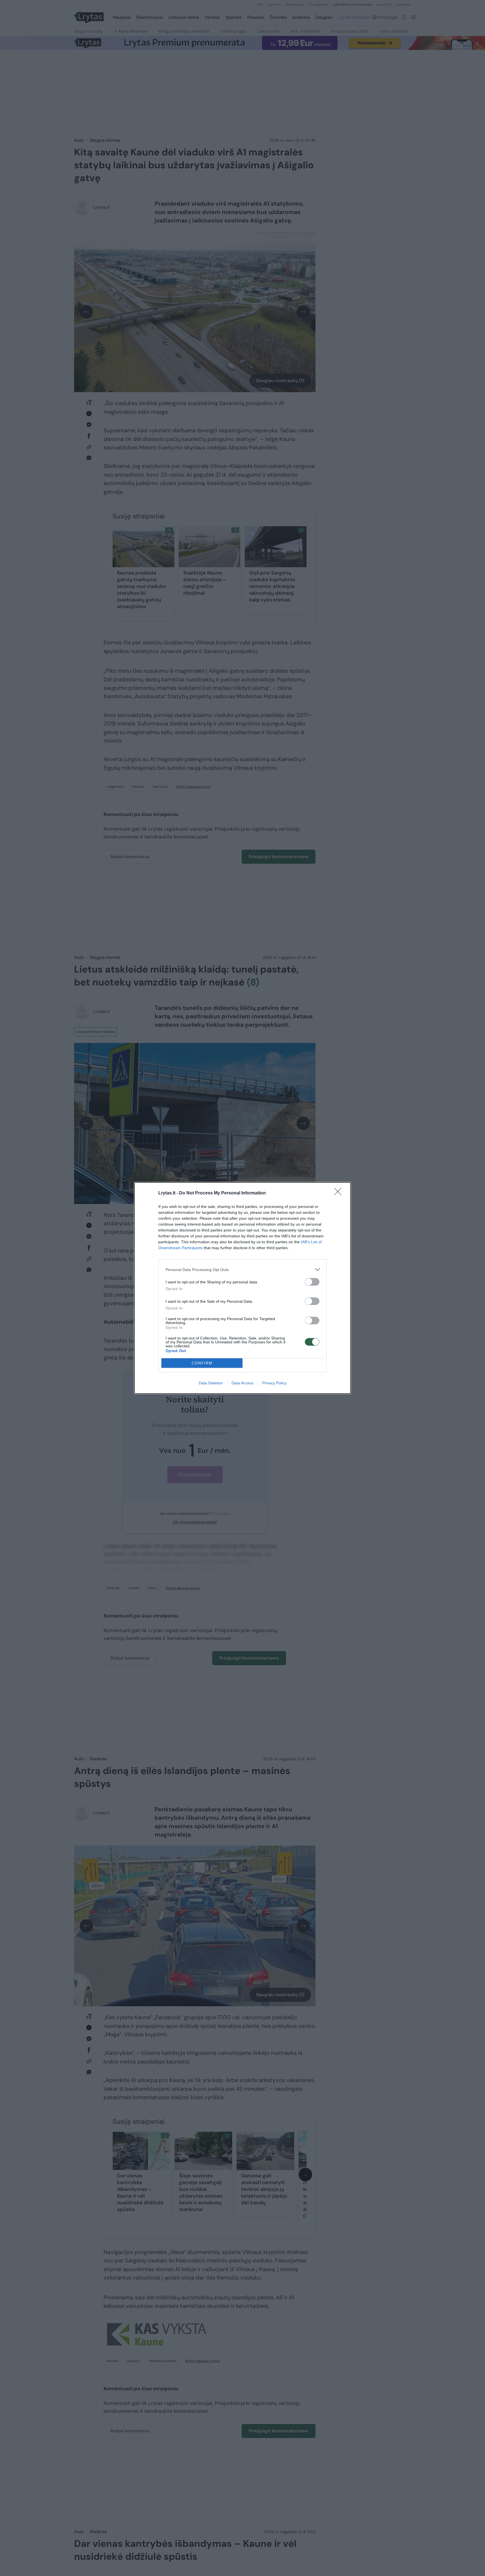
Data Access (242, 1383)
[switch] (312, 1282)
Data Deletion (211, 1383)
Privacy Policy (274, 1383)
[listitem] (242, 1269)
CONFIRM (202, 1363)
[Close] (340, 1193)
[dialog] (242, 1288)
